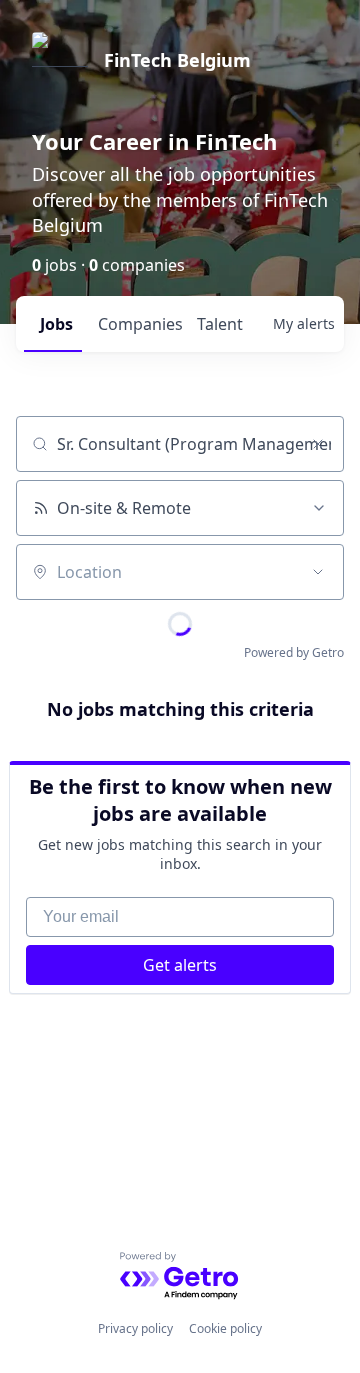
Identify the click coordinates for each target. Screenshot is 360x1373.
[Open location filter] (318, 572)
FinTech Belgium (177, 60)
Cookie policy (225, 1328)
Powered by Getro (294, 652)
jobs (56, 324)
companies (139, 324)
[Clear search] (318, 444)
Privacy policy (135, 1328)
